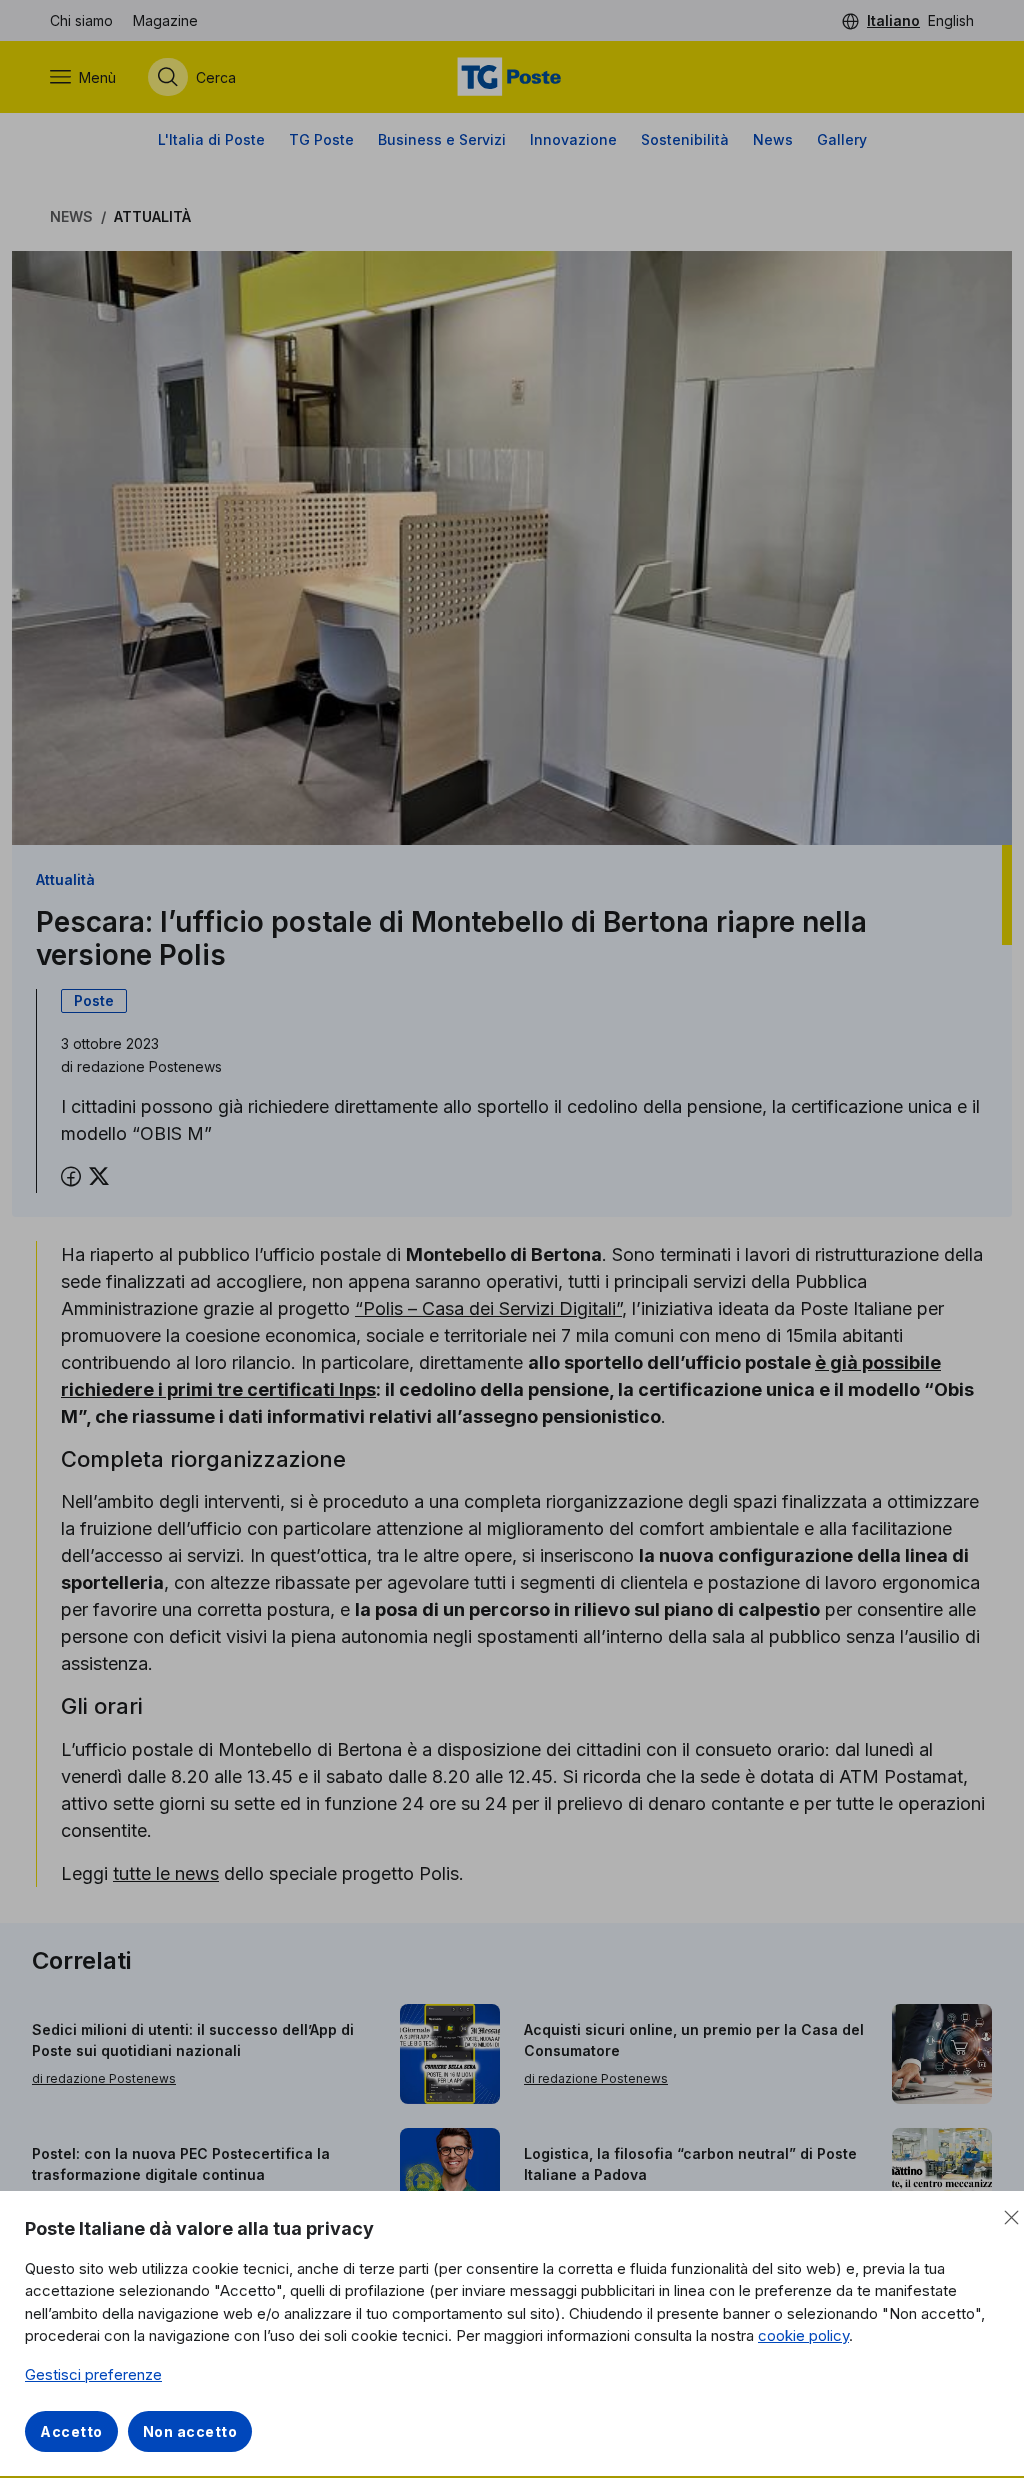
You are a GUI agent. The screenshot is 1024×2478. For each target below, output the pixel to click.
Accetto (71, 2431)
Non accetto (190, 2431)
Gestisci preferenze (93, 2374)
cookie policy (803, 2335)
